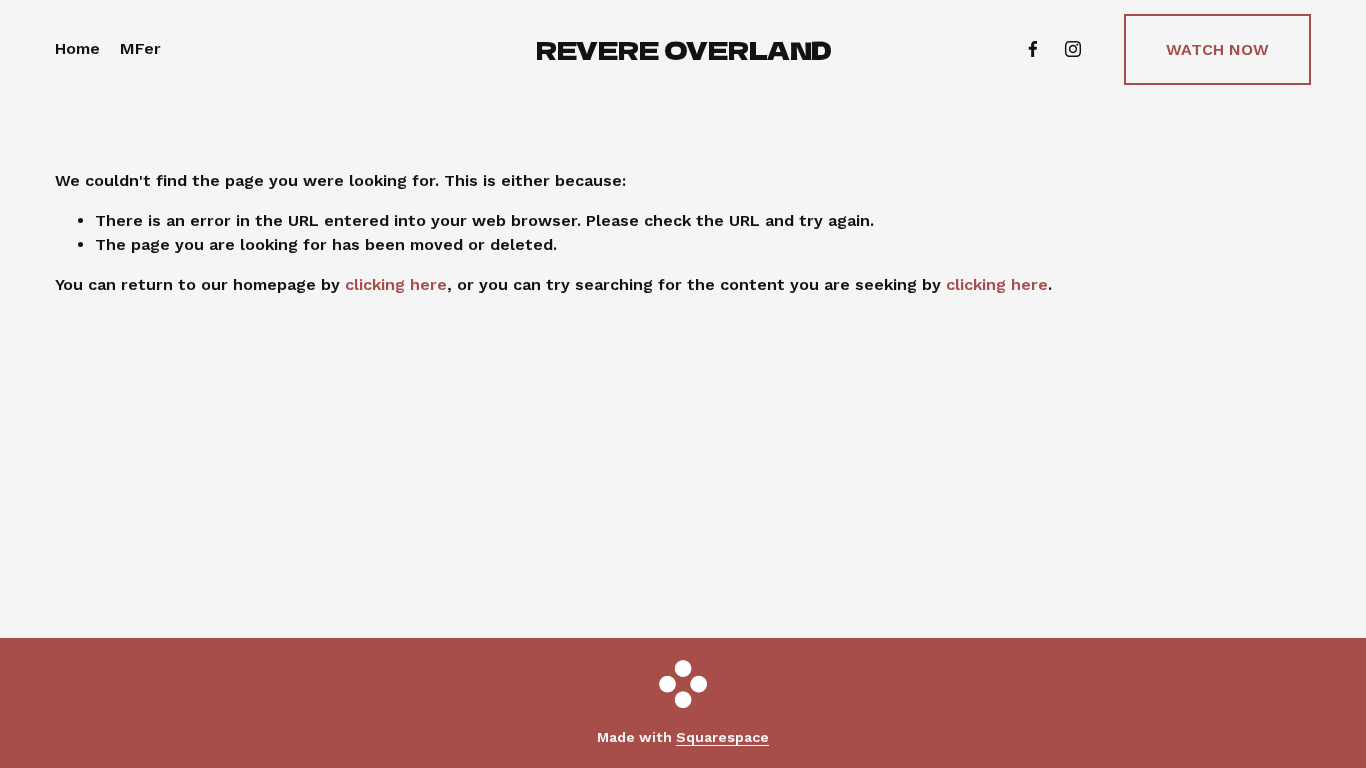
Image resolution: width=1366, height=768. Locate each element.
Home (77, 48)
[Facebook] (1033, 49)
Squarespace (722, 737)
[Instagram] (1073, 49)
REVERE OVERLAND (684, 49)
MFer (140, 48)
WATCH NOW (1217, 49)
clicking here (396, 284)
